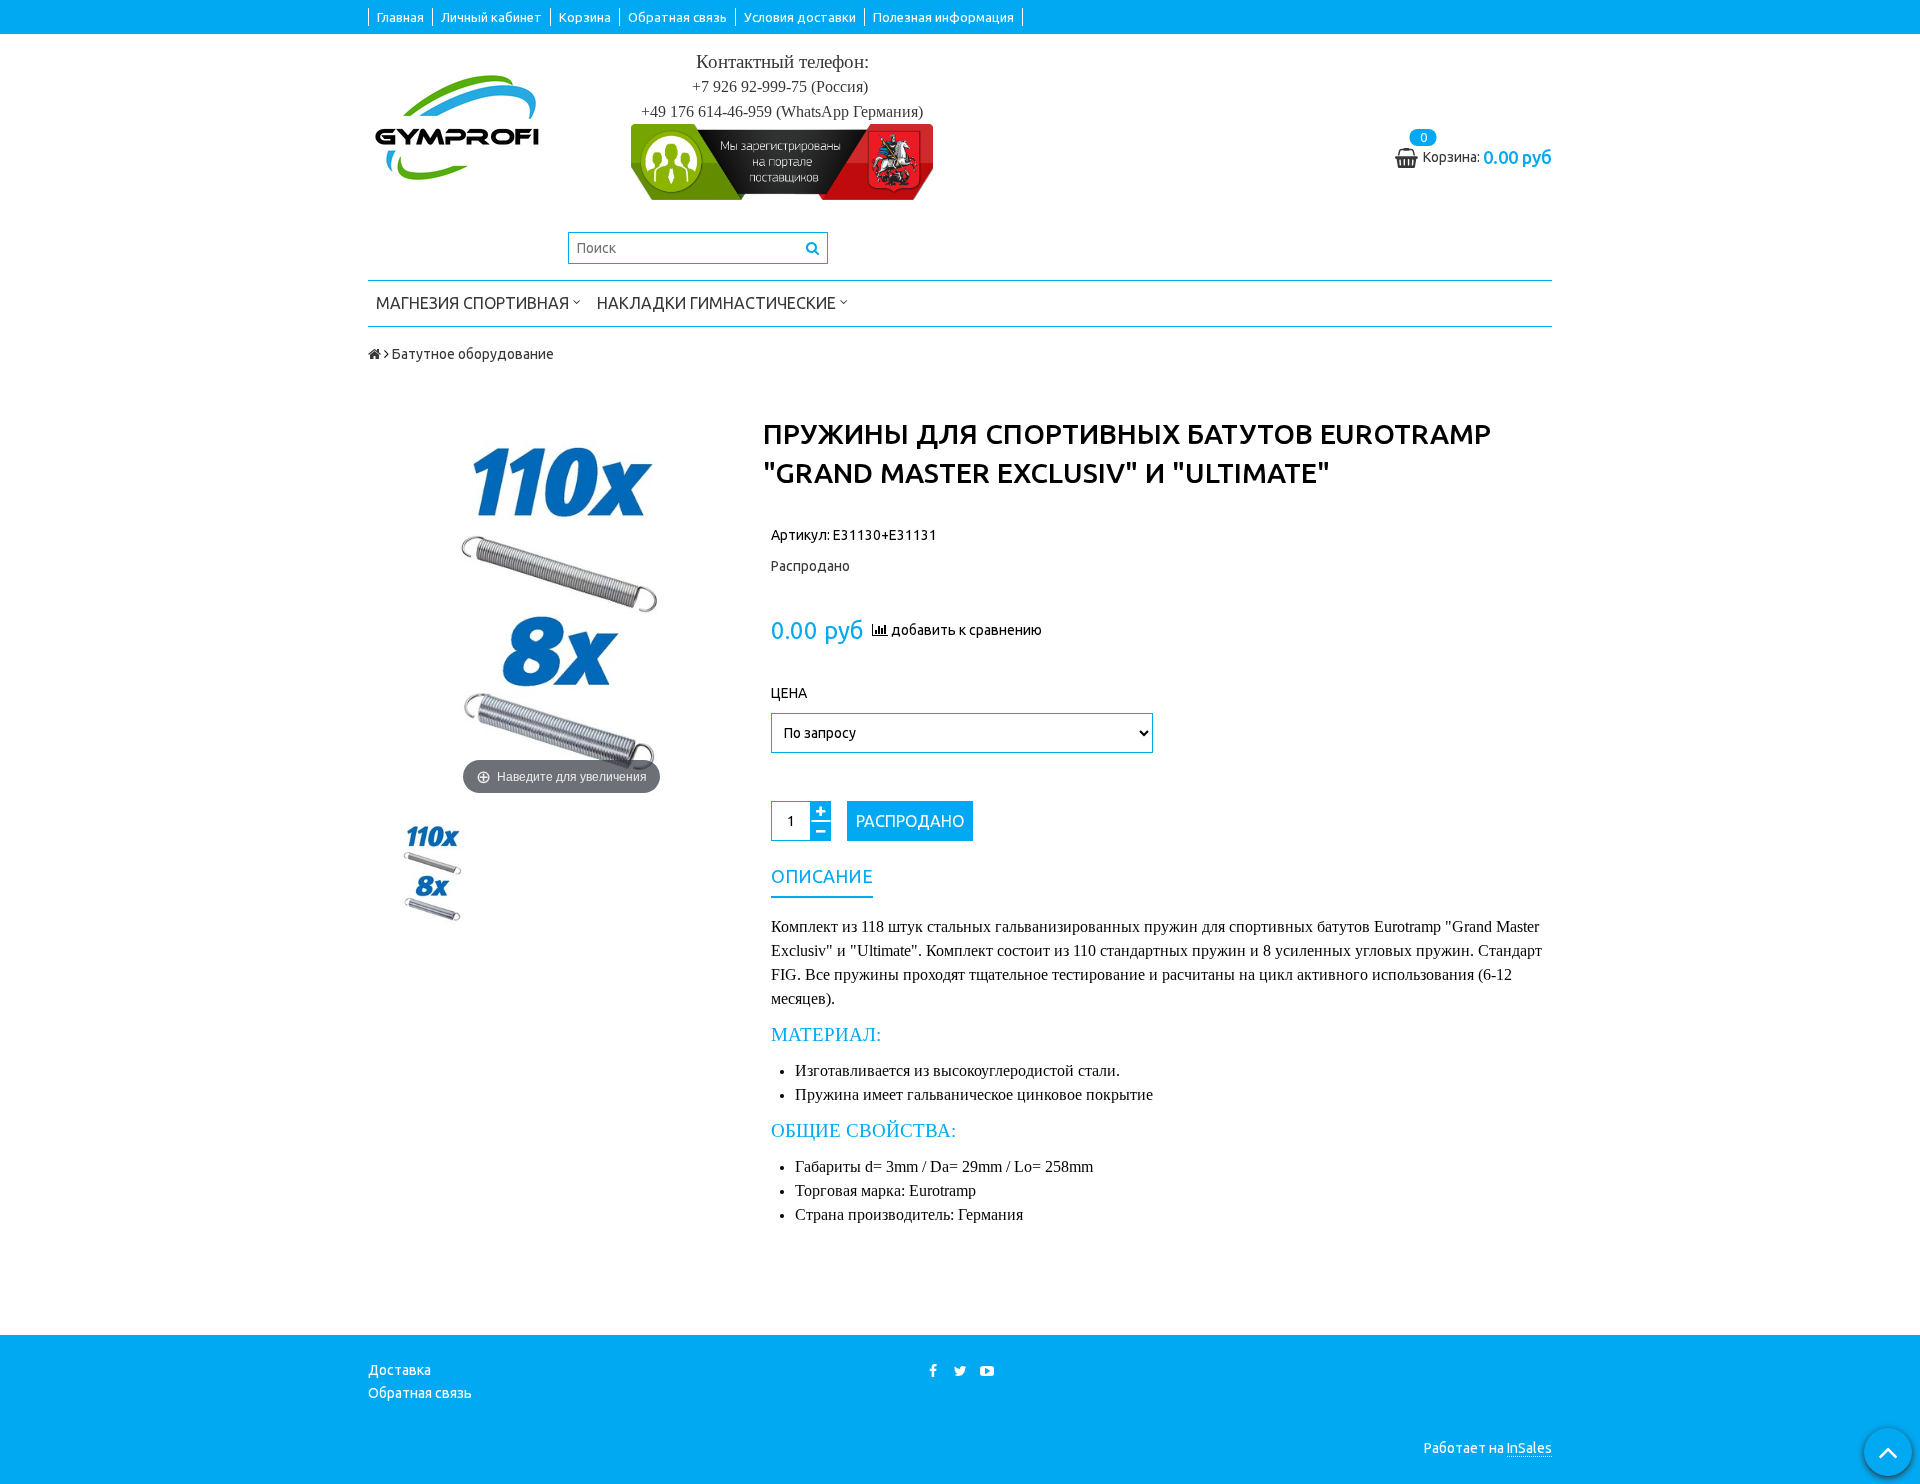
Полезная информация (943, 17)
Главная (400, 17)
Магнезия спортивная (474, 303)
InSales (1529, 1448)
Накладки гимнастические (718, 303)
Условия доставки (800, 17)
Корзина (585, 17)
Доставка (399, 1370)
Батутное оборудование (473, 354)
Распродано (910, 821)
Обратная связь (677, 17)
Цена (789, 693)
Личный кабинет (491, 17)
